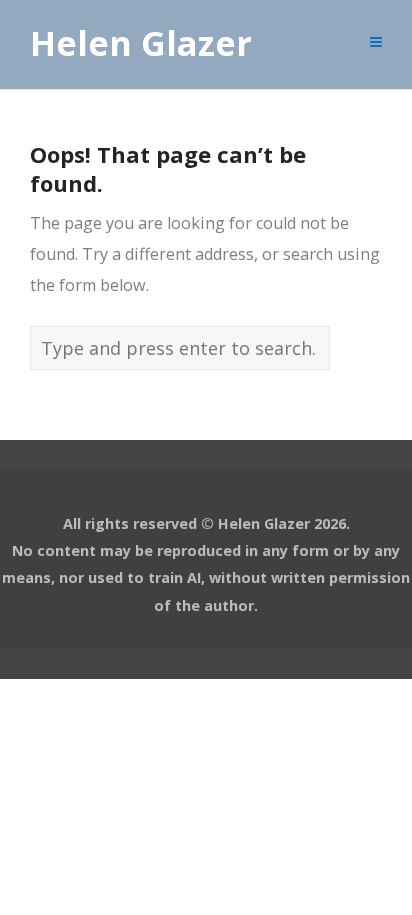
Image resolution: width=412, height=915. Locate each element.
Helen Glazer (141, 44)
